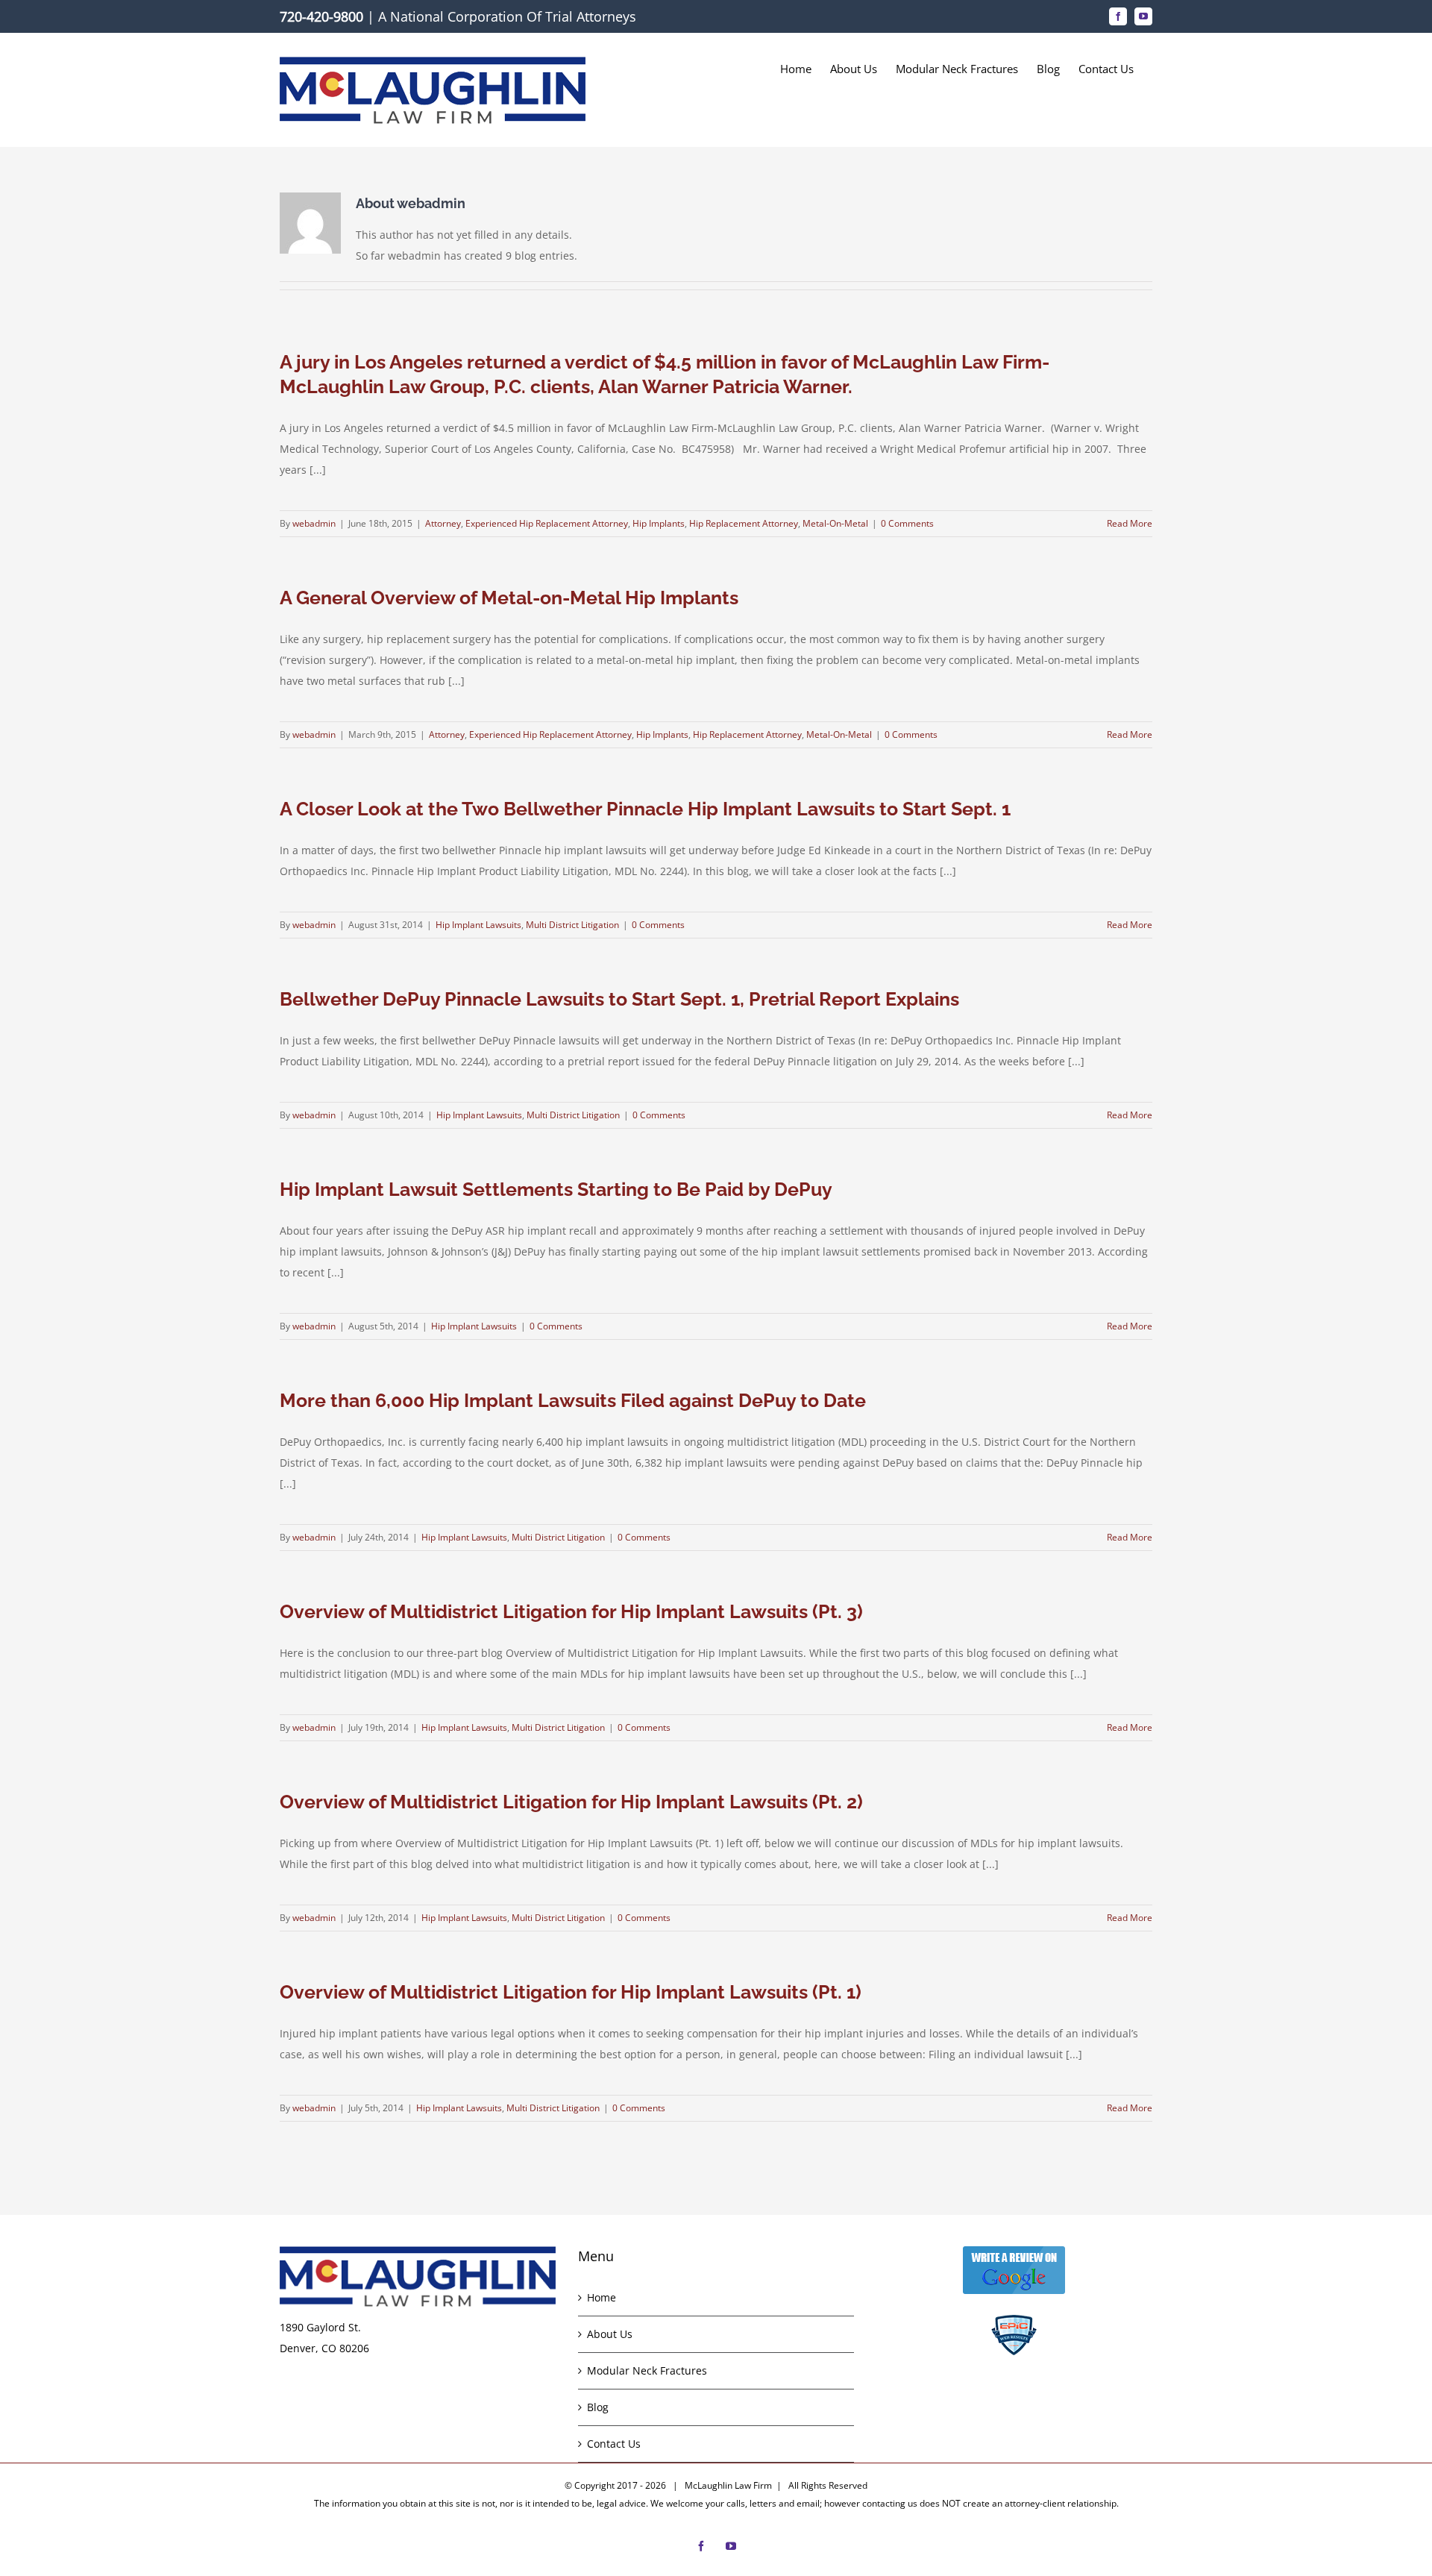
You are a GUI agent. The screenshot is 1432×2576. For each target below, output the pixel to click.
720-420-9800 (321, 16)
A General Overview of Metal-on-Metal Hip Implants (509, 598)
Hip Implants (659, 523)
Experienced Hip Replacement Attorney (547, 523)
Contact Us (614, 2444)
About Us (610, 2334)
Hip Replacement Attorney (744, 523)
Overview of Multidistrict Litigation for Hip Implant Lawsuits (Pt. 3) (571, 1611)
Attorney (443, 523)
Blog (598, 2407)
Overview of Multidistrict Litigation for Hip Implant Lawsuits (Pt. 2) (571, 1802)
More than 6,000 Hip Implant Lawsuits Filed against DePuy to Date (573, 1400)
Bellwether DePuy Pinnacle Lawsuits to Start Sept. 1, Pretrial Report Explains (619, 999)
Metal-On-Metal (835, 523)
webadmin (314, 523)
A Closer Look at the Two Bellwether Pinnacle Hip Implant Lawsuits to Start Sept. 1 (645, 809)
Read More (1130, 523)
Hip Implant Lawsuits (478, 925)
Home (602, 2297)
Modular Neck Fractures (647, 2370)
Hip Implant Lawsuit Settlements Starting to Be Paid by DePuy (556, 1189)
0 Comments (907, 523)
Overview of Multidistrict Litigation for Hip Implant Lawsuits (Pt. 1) (571, 1992)
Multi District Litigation (572, 925)
